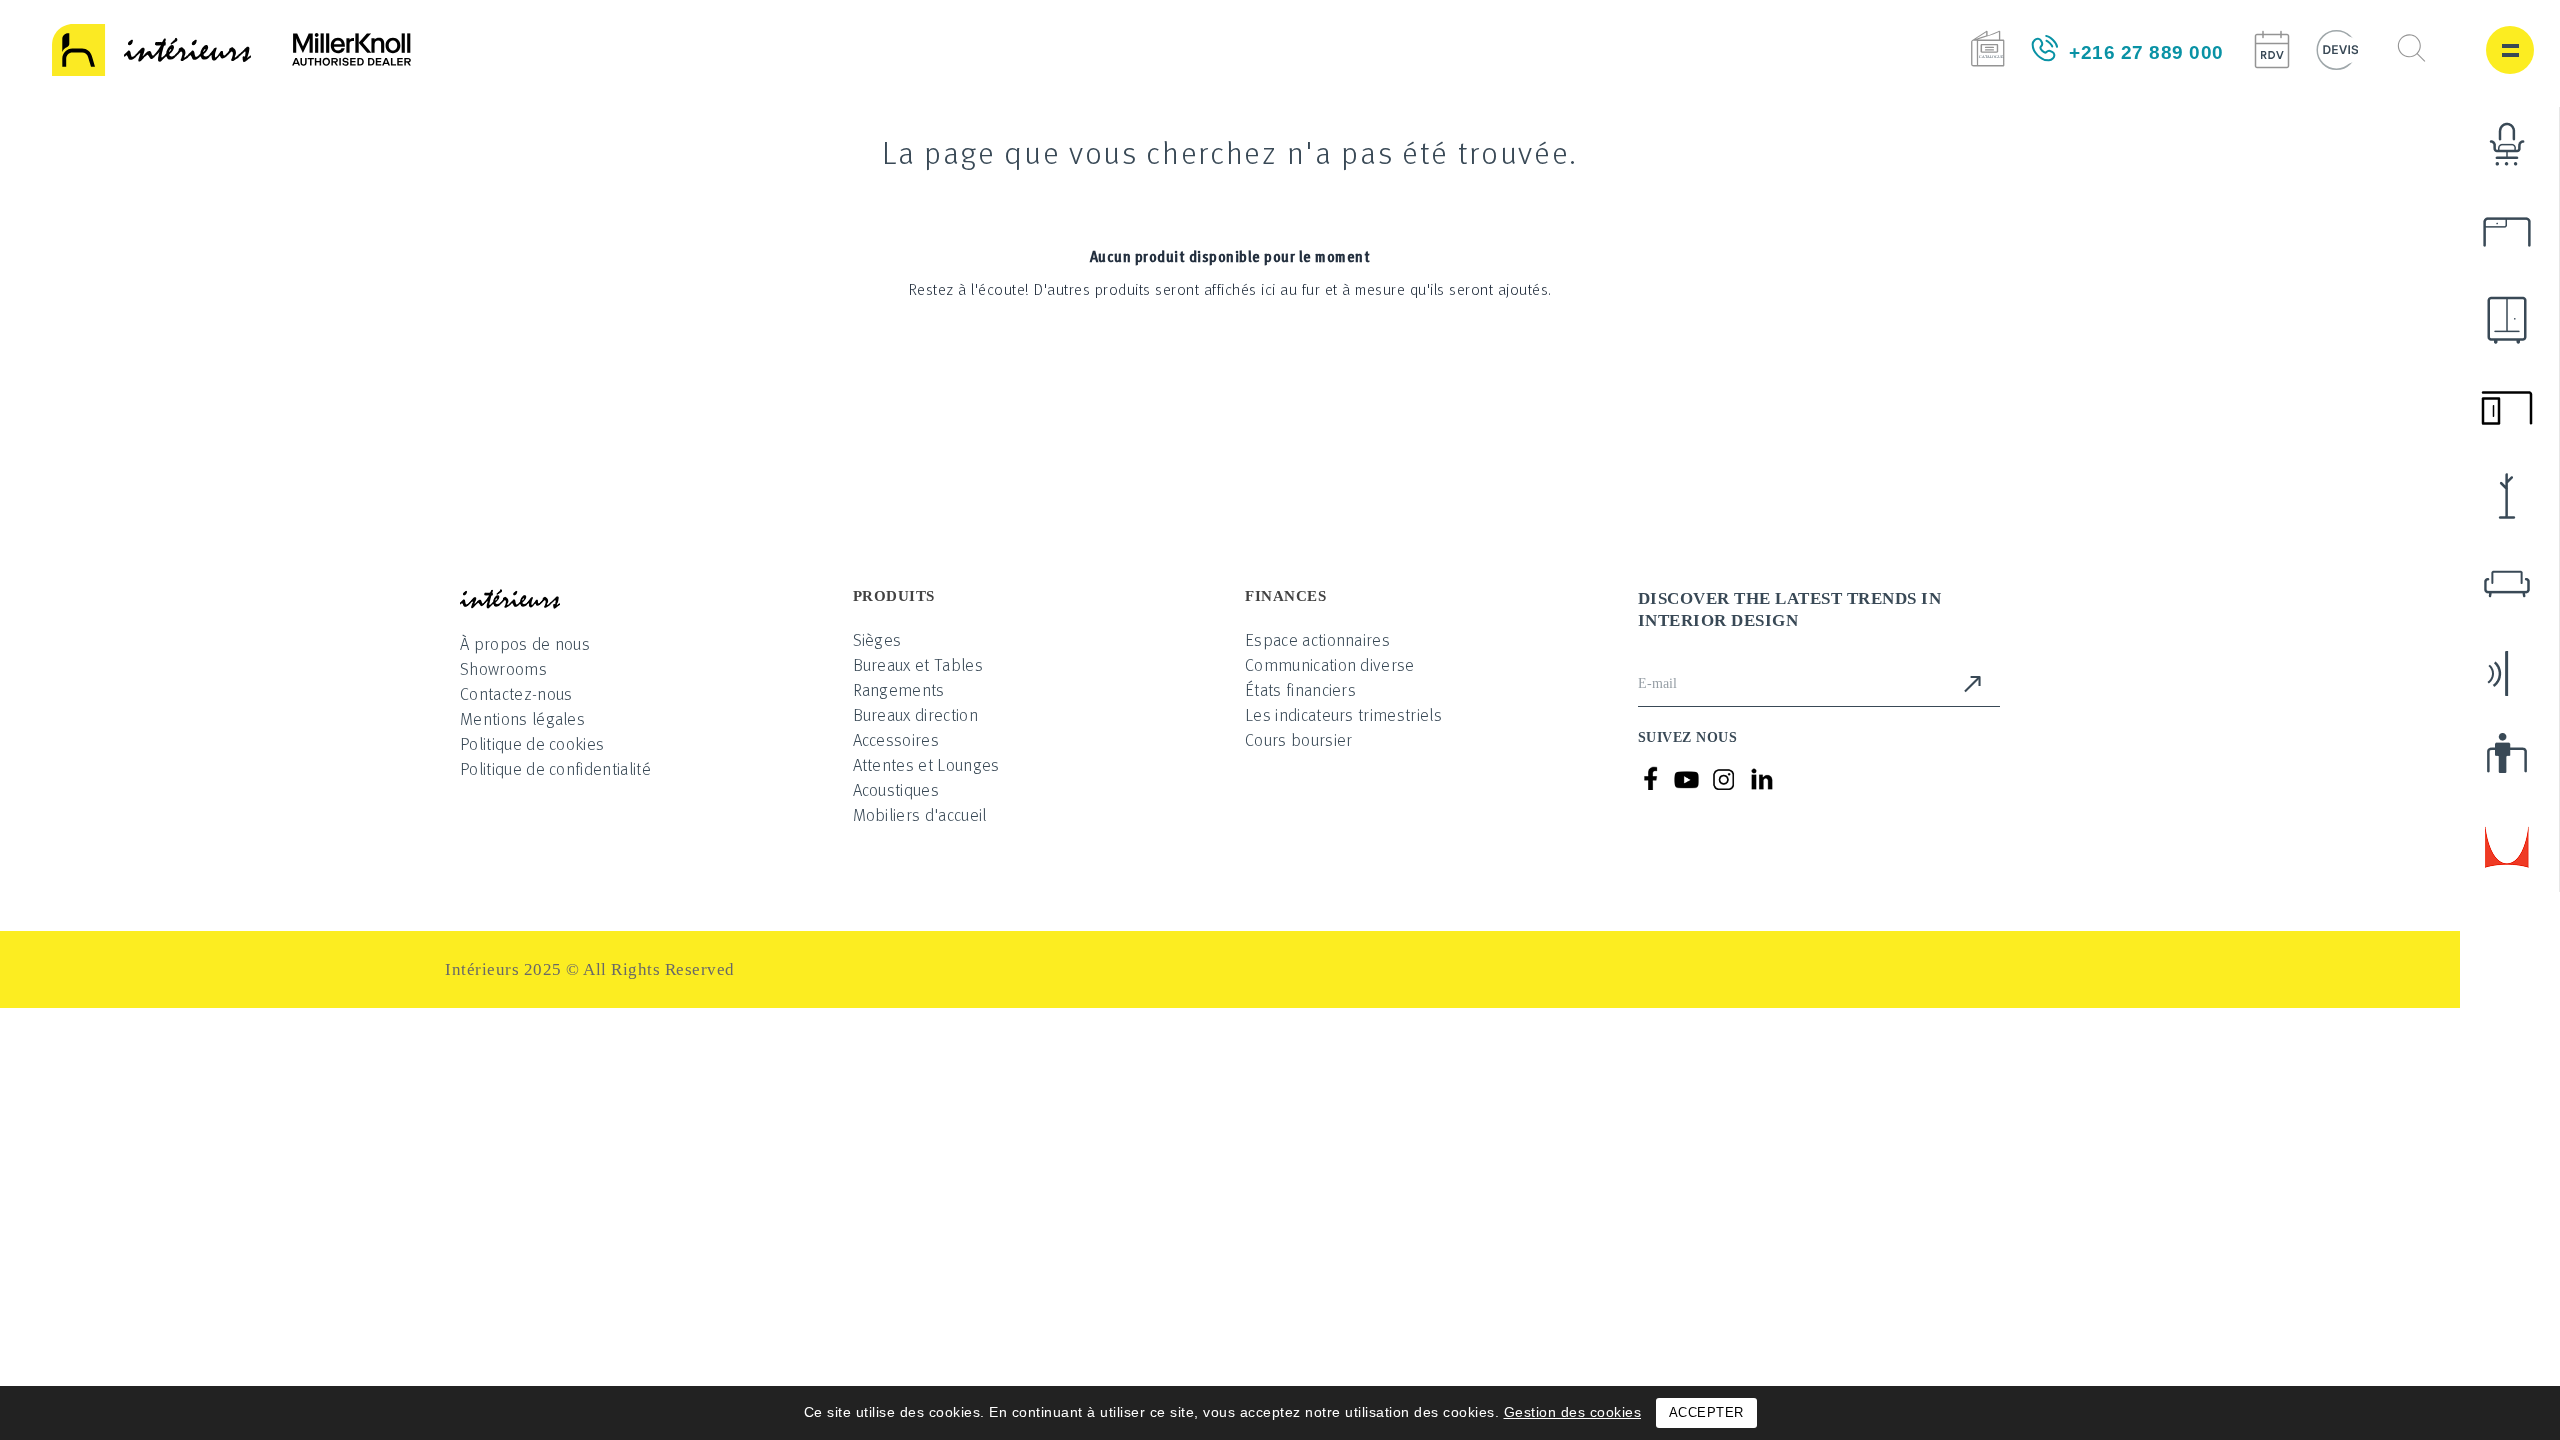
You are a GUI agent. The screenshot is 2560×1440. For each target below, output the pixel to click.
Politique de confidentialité (555, 768)
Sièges (877, 639)
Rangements (899, 689)
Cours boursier (1298, 739)
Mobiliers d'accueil (920, 814)
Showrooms (503, 668)
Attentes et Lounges (926, 764)
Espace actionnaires (1317, 639)
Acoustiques (896, 789)
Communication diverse (1330, 664)
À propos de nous (525, 643)
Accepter (1706, 1412)
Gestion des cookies (1573, 1412)
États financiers (1300, 689)
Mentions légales (522, 718)
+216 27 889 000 (2146, 52)
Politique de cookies (532, 743)
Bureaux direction (915, 714)
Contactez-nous (516, 693)
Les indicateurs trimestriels (1343, 714)
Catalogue (1987, 48)
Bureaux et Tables (918, 664)
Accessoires (896, 739)
